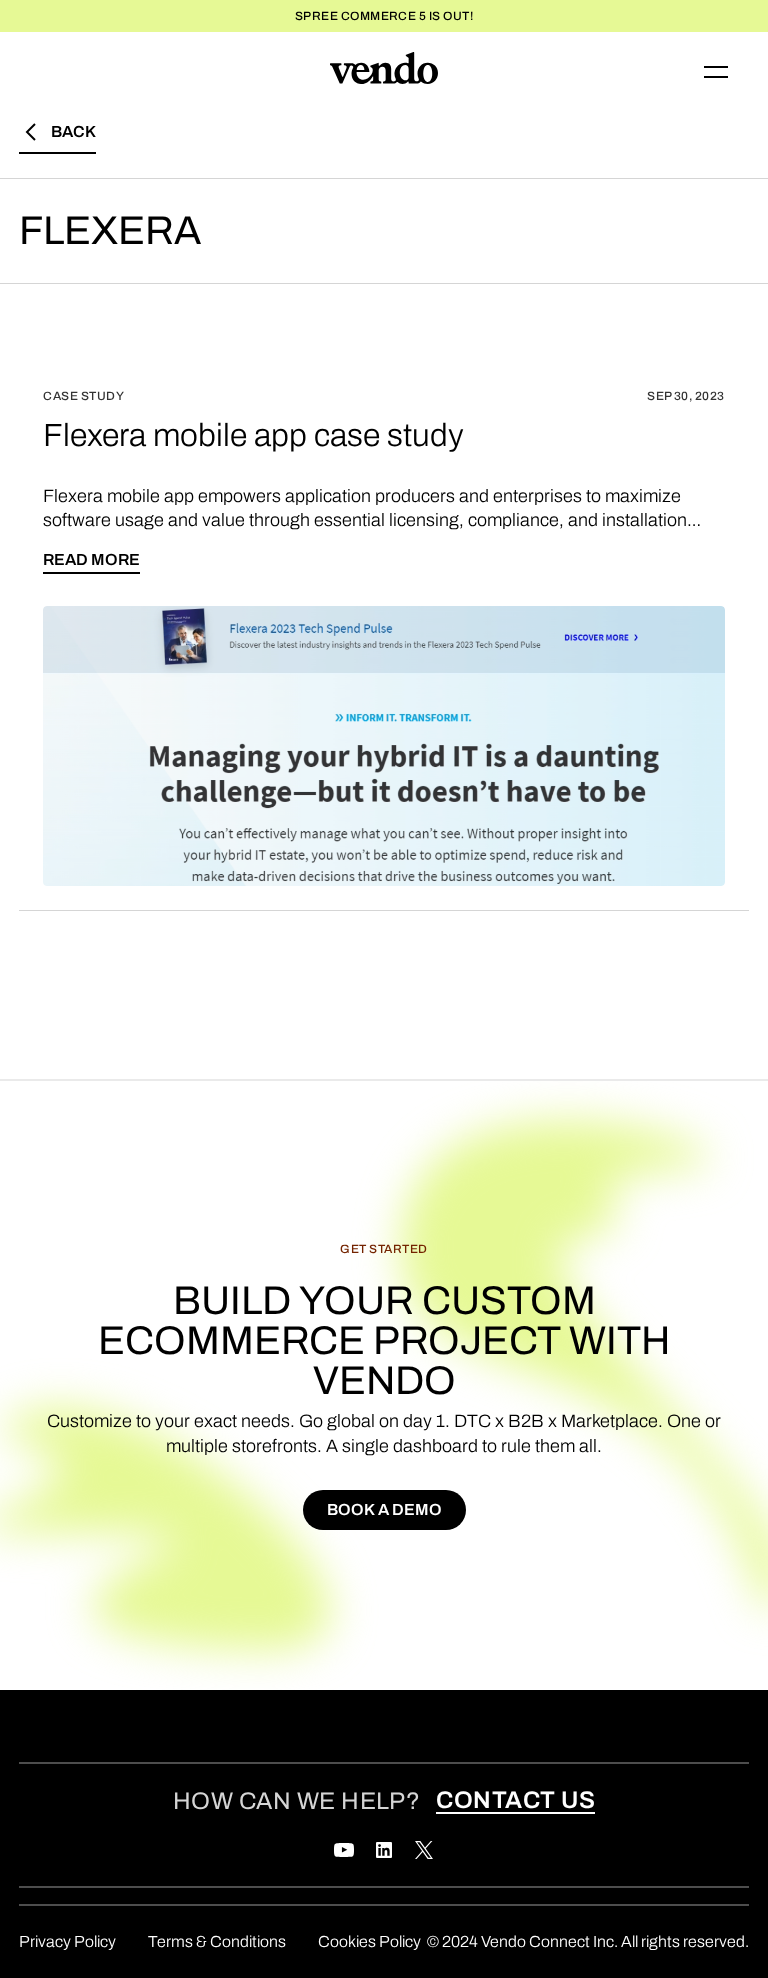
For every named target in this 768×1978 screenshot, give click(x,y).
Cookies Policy (369, 1941)
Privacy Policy (67, 1941)
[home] (384, 72)
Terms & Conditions (217, 1941)
